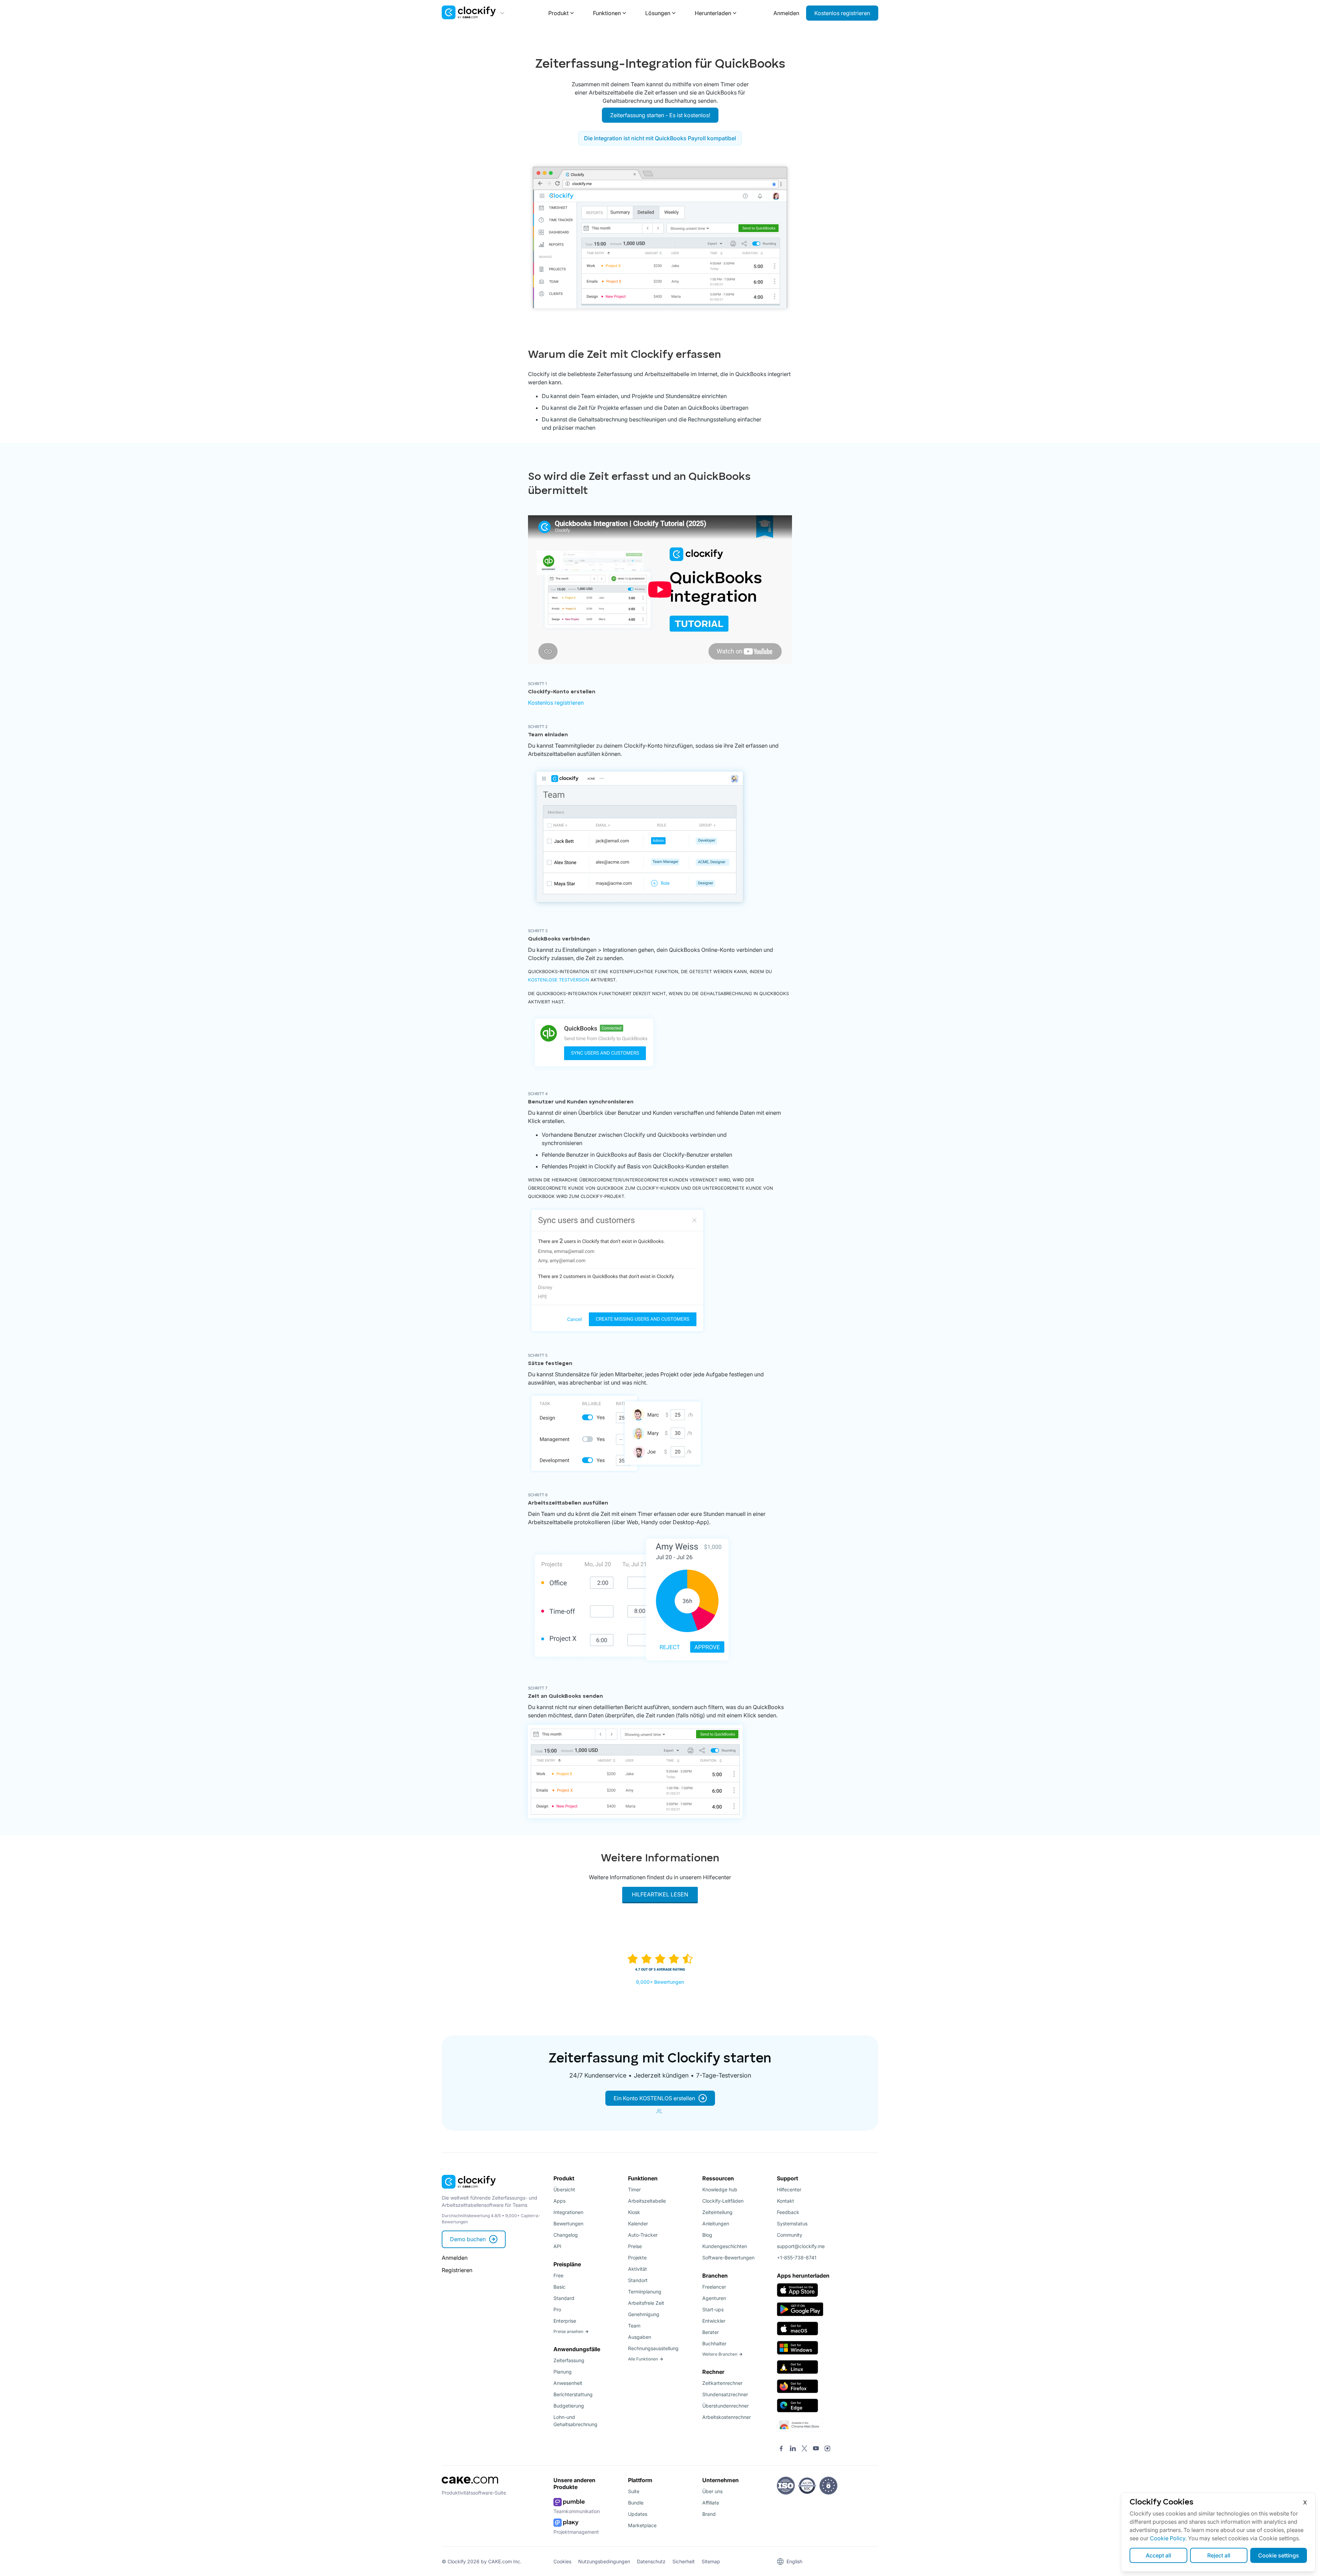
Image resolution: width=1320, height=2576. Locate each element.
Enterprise (565, 2321)
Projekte (637, 2258)
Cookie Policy (1168, 2538)
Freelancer (714, 2287)
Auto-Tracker (643, 2235)
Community (790, 2235)
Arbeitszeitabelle (647, 2201)
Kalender (638, 2223)
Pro (557, 2309)
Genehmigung (644, 2314)
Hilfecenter (789, 2189)
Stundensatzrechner (725, 2394)
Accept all (1158, 2555)
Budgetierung (569, 2406)
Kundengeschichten (725, 2246)
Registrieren (457, 2270)
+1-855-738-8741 (797, 2258)
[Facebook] (781, 2449)
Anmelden (786, 13)
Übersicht (564, 2189)
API (557, 2246)
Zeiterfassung (569, 2360)
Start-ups (713, 2309)
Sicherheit (684, 2561)
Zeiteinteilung (717, 2212)
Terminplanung (645, 2292)
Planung (563, 2372)
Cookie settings (1279, 2555)
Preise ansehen (568, 2331)
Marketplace (642, 2525)
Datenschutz (651, 2561)
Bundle (636, 2503)
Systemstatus (792, 2223)
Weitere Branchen (720, 2354)
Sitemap (711, 2561)
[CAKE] (470, 2486)
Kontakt (785, 2201)
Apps (559, 2201)
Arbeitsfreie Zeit (646, 2303)
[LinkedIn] (793, 2449)
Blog (707, 2235)
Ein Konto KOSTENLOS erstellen (654, 2098)
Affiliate (711, 2503)
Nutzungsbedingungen (604, 2561)
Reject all (1219, 2555)
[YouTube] (816, 2449)
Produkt (558, 13)
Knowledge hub (720, 2189)
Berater (711, 2332)
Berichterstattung (573, 2394)
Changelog (566, 2235)
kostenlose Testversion (559, 980)
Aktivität (637, 2269)
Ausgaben (640, 2337)
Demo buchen (468, 2239)
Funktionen (607, 13)
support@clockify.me (801, 2246)
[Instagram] (827, 2449)
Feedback (788, 2212)
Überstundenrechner (725, 2406)
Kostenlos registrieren (842, 13)
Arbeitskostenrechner (727, 2417)
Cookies (562, 2561)
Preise (635, 2246)
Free (558, 2275)
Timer (634, 2189)
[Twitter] (804, 2449)
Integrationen (568, 2212)
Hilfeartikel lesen (660, 1894)
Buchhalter (714, 2343)
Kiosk (634, 2212)
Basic (559, 2287)
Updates (638, 2514)
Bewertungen (568, 2223)
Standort (638, 2280)
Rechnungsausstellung (653, 2348)
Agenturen (714, 2298)
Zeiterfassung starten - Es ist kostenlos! (660, 115)
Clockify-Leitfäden (723, 2201)
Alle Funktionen (643, 2359)
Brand (709, 2514)
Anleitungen (716, 2223)
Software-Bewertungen (728, 2258)
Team (634, 2326)
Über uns (712, 2491)
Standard (564, 2298)
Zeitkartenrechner (722, 2383)
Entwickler (714, 2321)
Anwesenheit (568, 2383)
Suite (634, 2491)
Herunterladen (713, 13)
